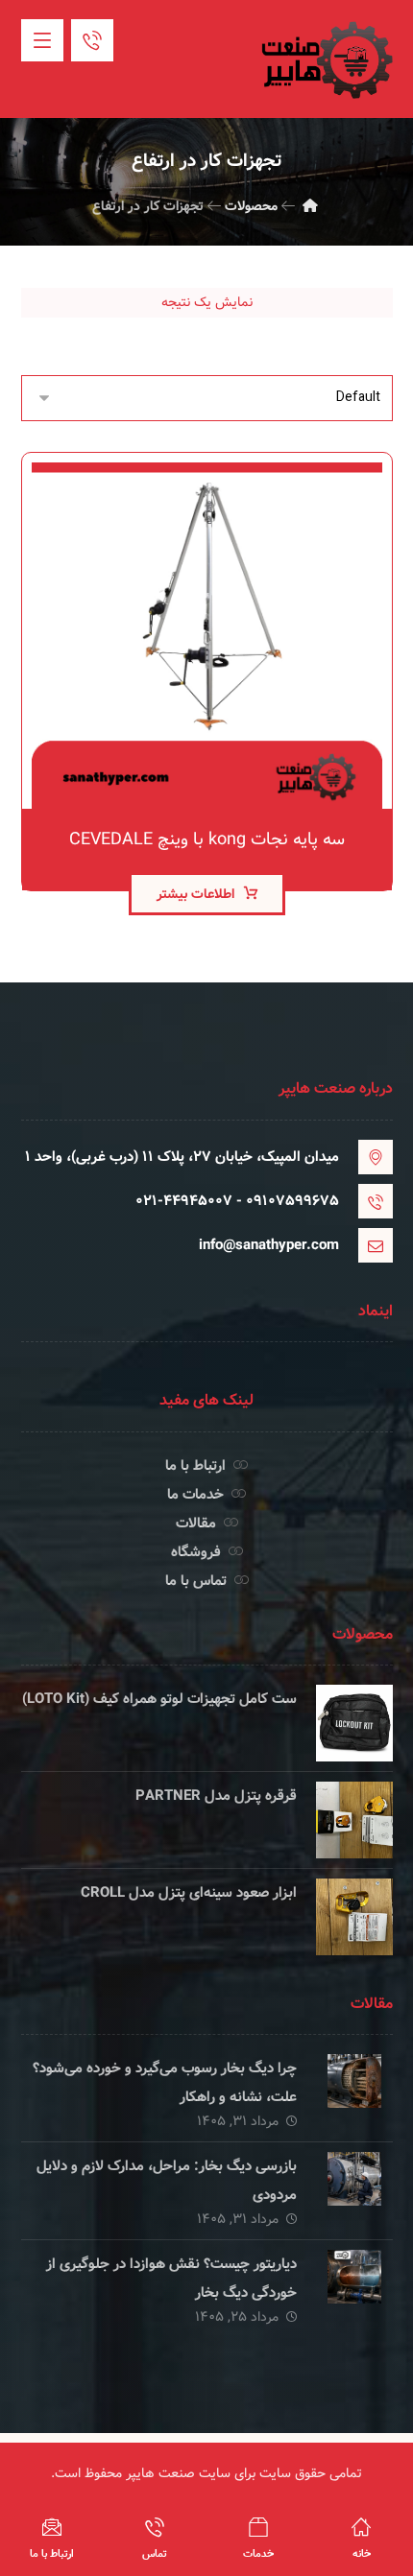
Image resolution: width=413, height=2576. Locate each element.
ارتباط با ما (195, 1466)
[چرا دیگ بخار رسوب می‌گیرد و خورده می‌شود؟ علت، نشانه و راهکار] (354, 2092)
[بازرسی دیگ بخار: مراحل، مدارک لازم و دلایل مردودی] (354, 2190)
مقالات (196, 1524)
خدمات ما (195, 1495)
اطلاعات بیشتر (195, 894)
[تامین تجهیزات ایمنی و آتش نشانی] (326, 60)
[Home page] (310, 206)
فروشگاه (196, 1552)
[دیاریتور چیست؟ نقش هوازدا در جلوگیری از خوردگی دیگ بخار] (354, 2288)
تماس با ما (196, 1581)
